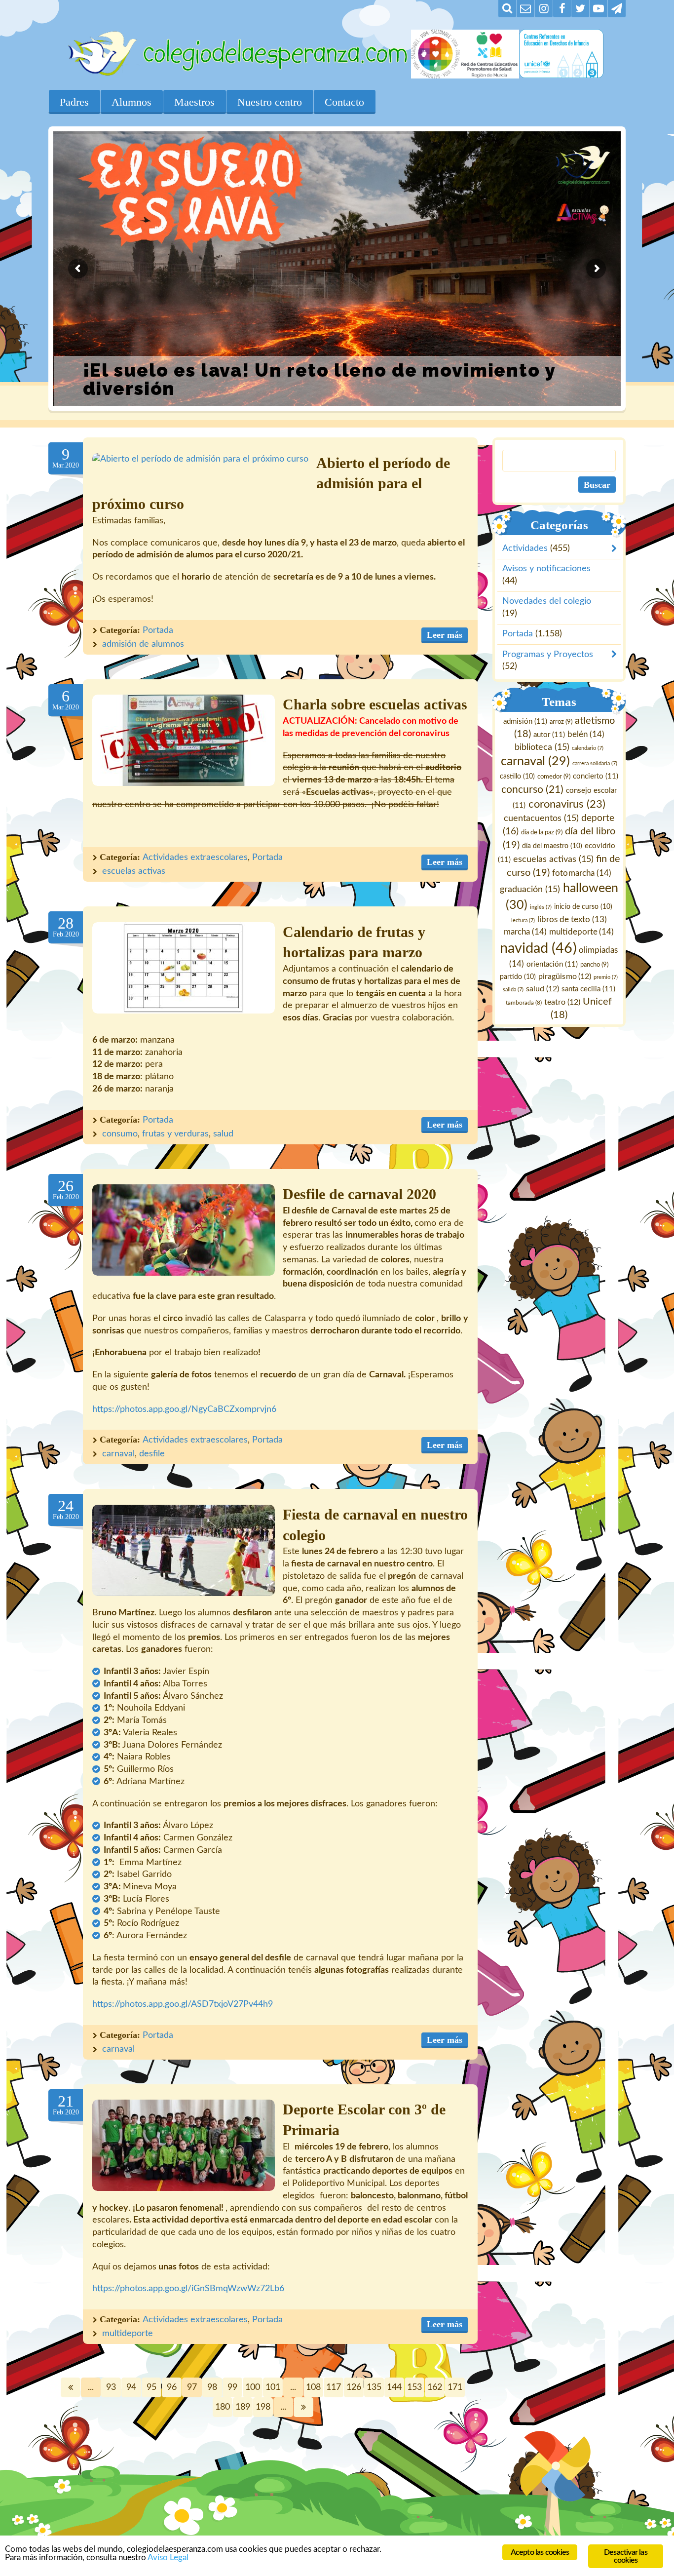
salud (223, 1134)
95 (151, 2387)
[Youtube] (599, 9)
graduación (530, 889)
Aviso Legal (168, 2557)
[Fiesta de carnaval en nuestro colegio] (184, 1550)
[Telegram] (617, 9)
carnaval (118, 1454)
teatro (563, 1002)
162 (435, 2387)
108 (313, 2387)
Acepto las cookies (540, 2552)
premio (606, 977)
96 (172, 2387)
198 (263, 2407)
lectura (523, 920)
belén (586, 734)
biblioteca (542, 747)
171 (455, 2387)
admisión (525, 722)
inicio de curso (583, 907)
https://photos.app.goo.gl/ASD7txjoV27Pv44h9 (183, 2004)
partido (518, 977)
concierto (596, 776)
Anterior (71, 2387)
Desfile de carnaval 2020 (359, 1194)
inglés (541, 907)
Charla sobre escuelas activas (375, 704)
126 (354, 2387)
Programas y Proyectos (548, 654)
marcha (526, 932)
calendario (588, 748)
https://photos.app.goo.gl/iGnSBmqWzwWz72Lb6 (188, 2289)
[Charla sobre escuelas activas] (184, 740)
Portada (158, 630)
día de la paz (542, 832)
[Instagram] (544, 9)
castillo (517, 777)
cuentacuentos (541, 818)
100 (253, 2387)
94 (131, 2387)
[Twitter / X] (580, 9)
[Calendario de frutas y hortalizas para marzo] (184, 968)
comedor (554, 777)
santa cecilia (588, 989)
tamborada (524, 1002)
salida (513, 989)
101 (273, 2387)
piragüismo (565, 976)
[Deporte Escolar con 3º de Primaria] (184, 2145)
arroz (561, 722)
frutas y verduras (175, 1134)
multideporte (128, 2334)
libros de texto (572, 920)
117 (334, 2387)
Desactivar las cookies (626, 2556)
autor (549, 735)
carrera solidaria (595, 763)
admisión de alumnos (143, 644)
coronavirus (567, 804)
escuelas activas (134, 871)
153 (414, 2387)
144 (394, 2387)
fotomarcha (582, 873)
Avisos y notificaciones (546, 569)
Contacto (344, 102)
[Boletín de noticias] (525, 9)
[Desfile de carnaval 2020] (184, 1230)
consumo (120, 1134)
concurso (532, 790)
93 (111, 2387)
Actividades (525, 548)
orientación (553, 964)
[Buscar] (507, 9)
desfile (152, 1454)
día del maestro (552, 846)
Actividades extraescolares (195, 858)
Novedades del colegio (547, 601)
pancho (595, 965)
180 (223, 2407)
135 (374, 2387)
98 (212, 2387)
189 (243, 2407)
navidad (539, 948)
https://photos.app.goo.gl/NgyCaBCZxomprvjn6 (184, 1409)
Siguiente (303, 2407)
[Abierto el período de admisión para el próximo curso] (200, 459)
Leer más (445, 635)
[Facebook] (562, 9)
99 (232, 2387)
